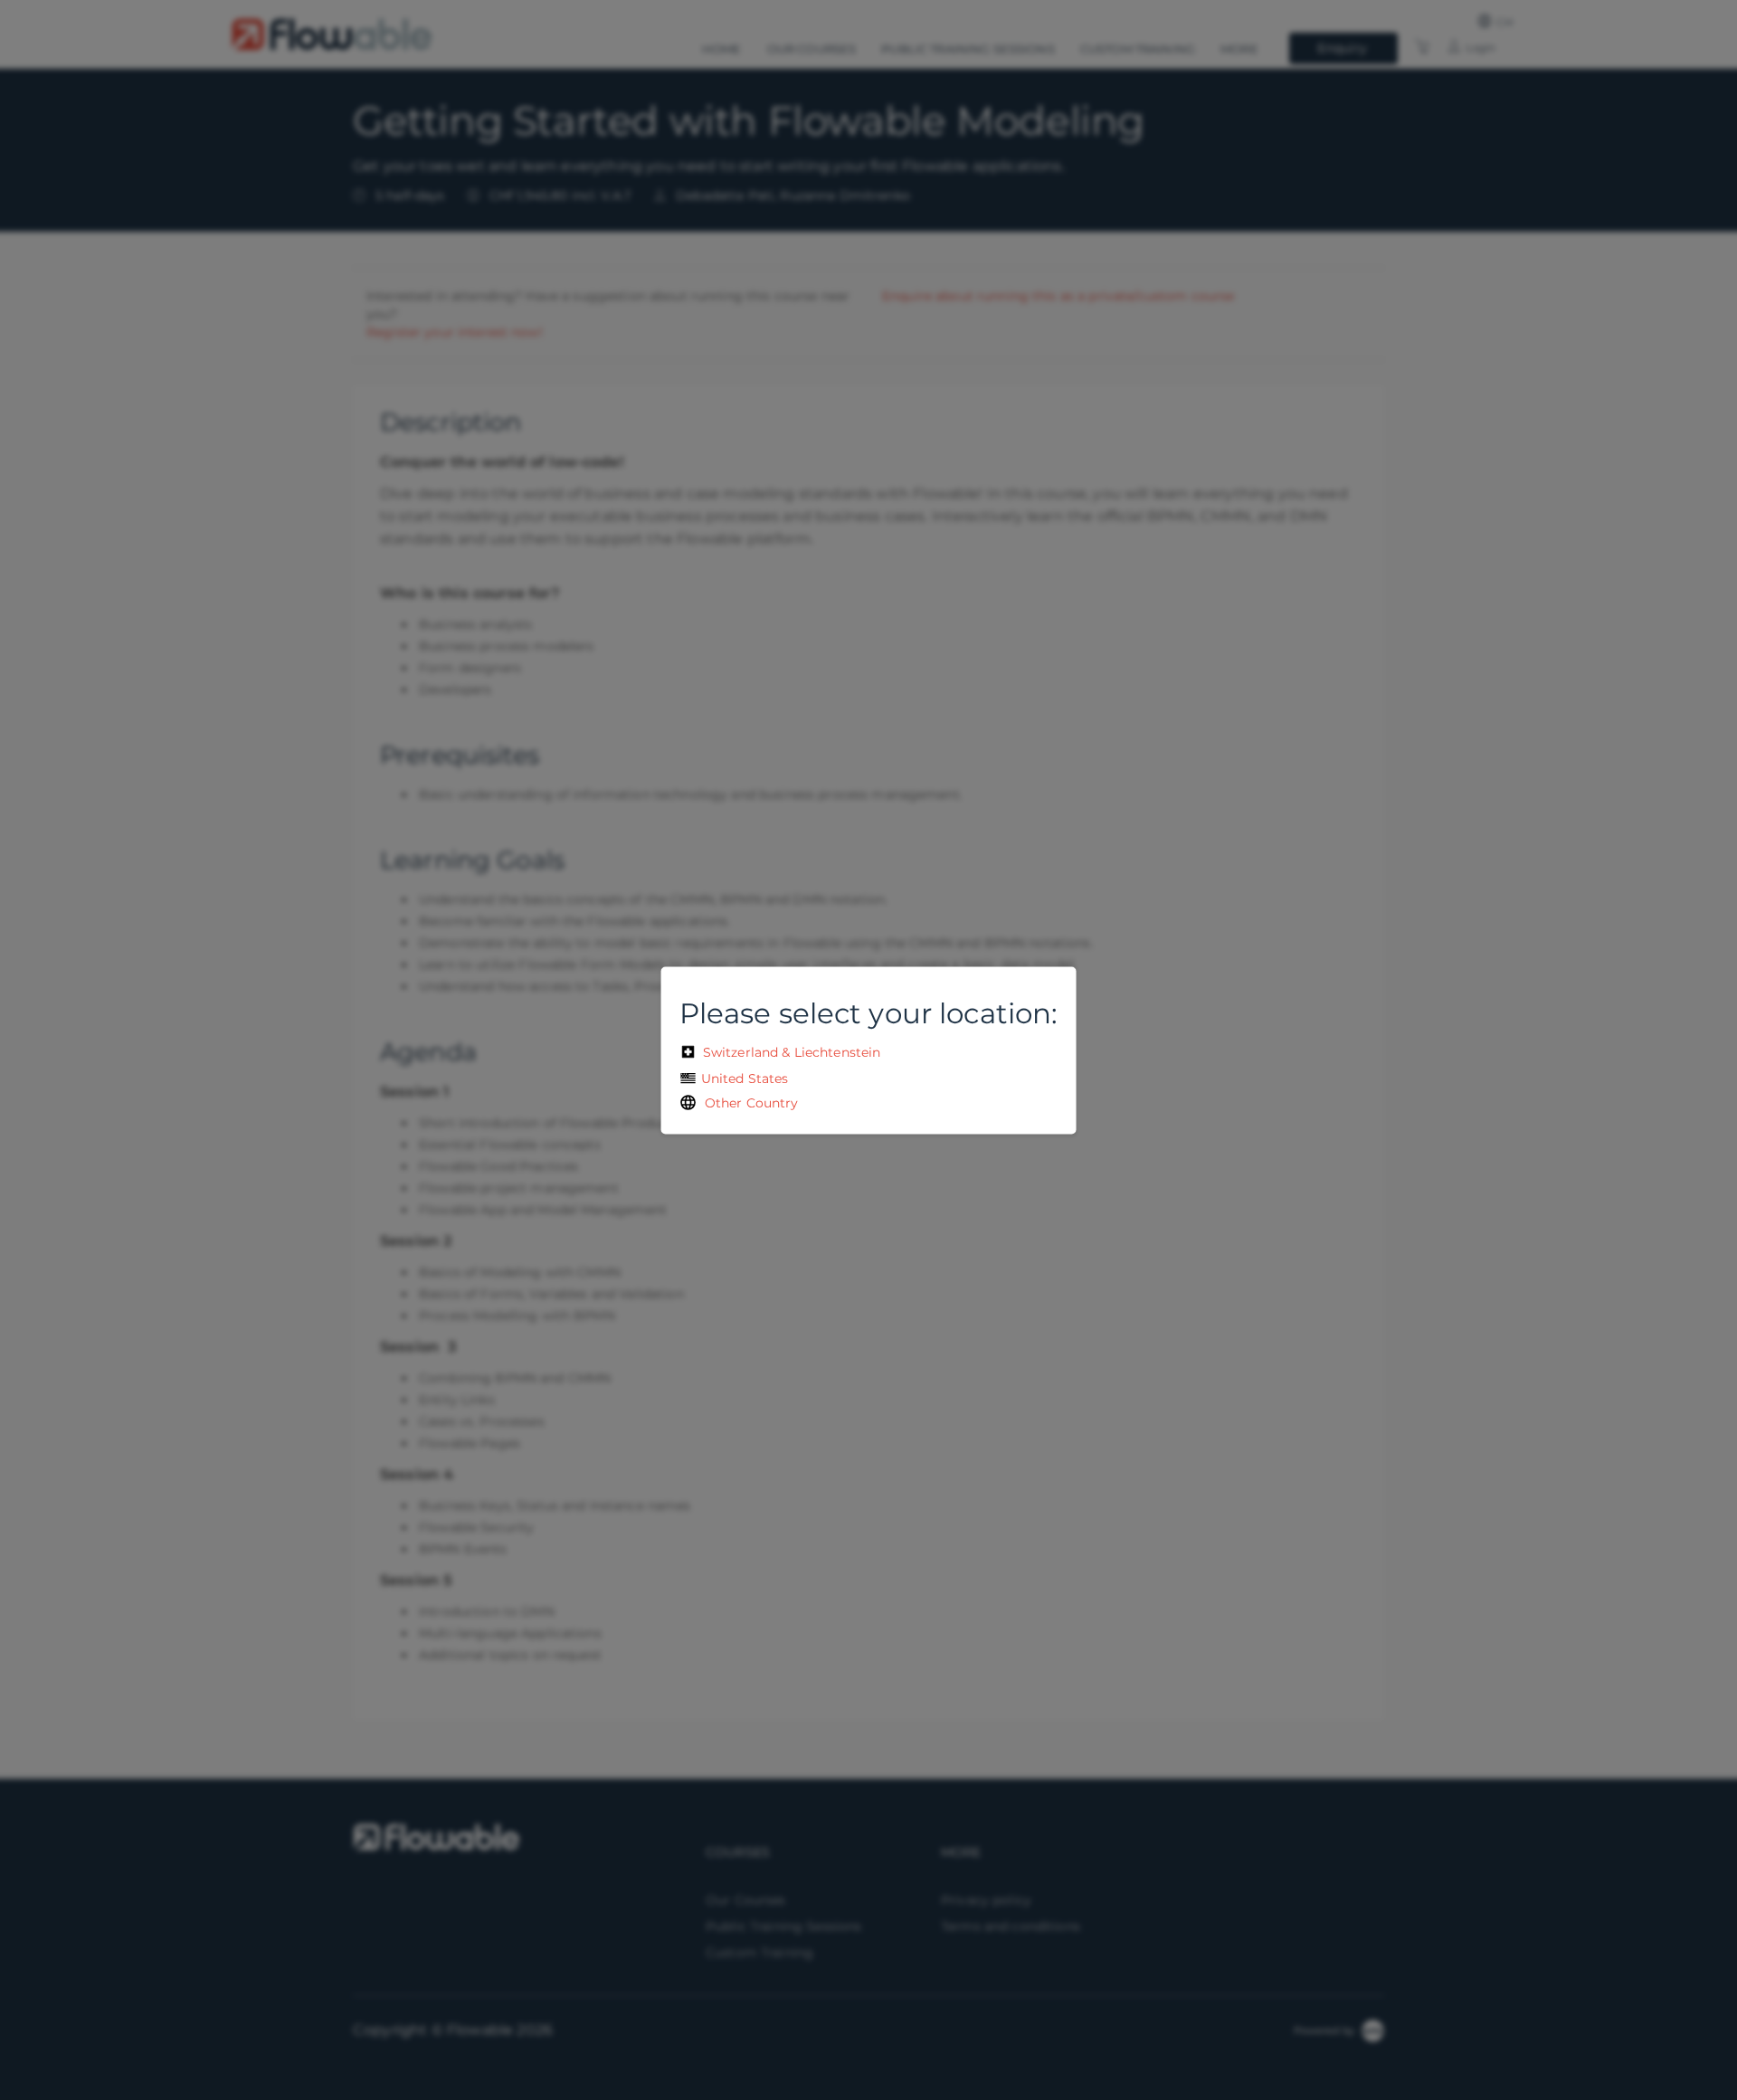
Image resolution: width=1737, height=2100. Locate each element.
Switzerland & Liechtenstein (790, 1051)
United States (743, 1078)
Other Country (748, 1102)
